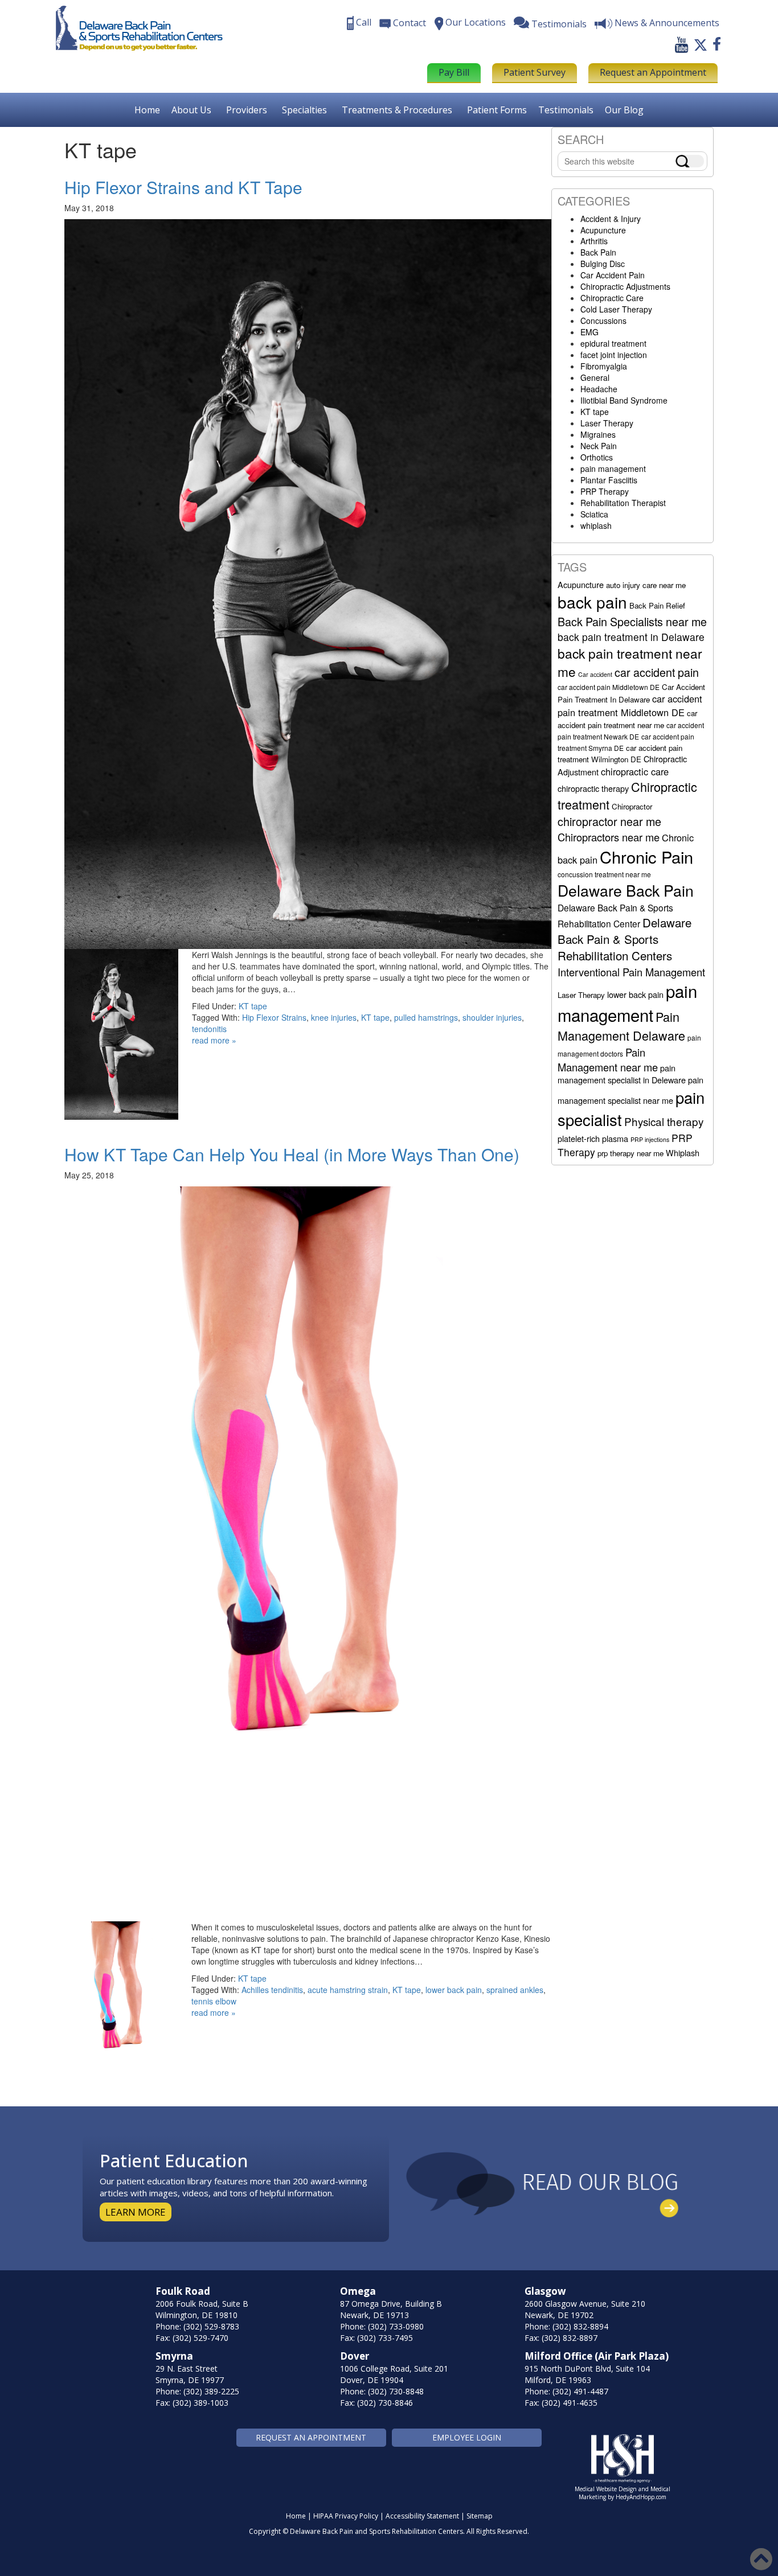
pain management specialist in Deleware (622, 1074)
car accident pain (657, 672)
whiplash (596, 525)
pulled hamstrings (426, 1017)
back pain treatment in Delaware (631, 637)
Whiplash (683, 1153)
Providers (247, 110)
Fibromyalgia (604, 366)
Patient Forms (497, 110)
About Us (191, 110)
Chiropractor (632, 806)
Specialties (304, 110)
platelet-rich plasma (593, 1138)
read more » (214, 1040)
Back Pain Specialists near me (632, 621)
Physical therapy (664, 1121)
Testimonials (566, 110)
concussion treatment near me (604, 874)
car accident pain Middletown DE (609, 687)
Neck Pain (599, 446)
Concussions (603, 321)
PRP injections (650, 1139)
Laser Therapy (607, 423)
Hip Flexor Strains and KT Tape (183, 187)
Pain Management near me (608, 1059)
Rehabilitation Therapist (623, 503)
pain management (613, 469)
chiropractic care (635, 771)
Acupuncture (603, 230)
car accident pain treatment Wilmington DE (620, 753)
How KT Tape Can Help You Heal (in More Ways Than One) (292, 1154)
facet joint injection (614, 355)
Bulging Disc (603, 264)
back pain (592, 602)
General (595, 377)
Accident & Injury (611, 219)
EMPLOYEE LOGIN (467, 2437)
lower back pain (454, 1990)
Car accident (595, 674)
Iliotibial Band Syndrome (624, 400)
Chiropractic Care (612, 298)
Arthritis (594, 241)
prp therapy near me (630, 1153)
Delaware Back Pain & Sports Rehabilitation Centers (625, 939)
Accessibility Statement (422, 2516)
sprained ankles (515, 1990)
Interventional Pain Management (631, 972)
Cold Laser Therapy (616, 309)
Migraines (598, 434)
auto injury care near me (646, 585)
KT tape (253, 1006)
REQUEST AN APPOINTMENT (311, 2437)
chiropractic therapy (593, 788)
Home (147, 110)
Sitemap (480, 2516)
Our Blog (624, 110)
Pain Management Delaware (621, 1026)
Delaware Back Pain (626, 890)
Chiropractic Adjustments (625, 286)
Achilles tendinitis (272, 1990)
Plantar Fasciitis (609, 480)
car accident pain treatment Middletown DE (630, 705)
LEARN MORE (136, 2212)
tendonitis (209, 1029)
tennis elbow (214, 2001)
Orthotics (597, 457)
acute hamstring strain (348, 1990)
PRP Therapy (605, 491)
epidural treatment (613, 343)
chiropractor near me (609, 821)
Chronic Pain (646, 856)
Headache (599, 389)
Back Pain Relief (657, 605)
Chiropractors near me (609, 837)
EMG (589, 332)
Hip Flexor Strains (274, 1017)
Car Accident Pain (613, 275)
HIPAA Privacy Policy (346, 2516)
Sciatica (594, 514)
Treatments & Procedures (397, 110)
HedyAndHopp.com (641, 2497)
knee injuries (334, 1017)
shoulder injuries (492, 1017)
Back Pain (598, 252)
